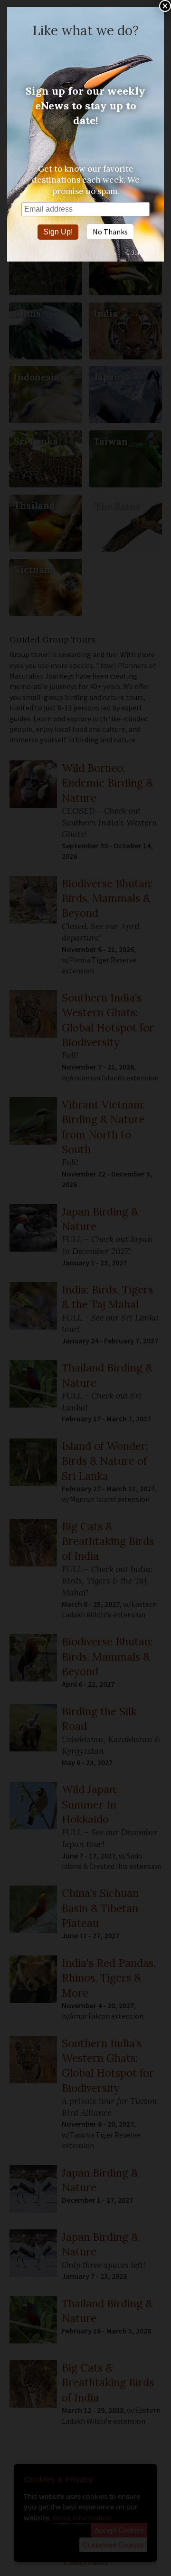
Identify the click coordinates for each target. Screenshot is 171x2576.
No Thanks (110, 232)
